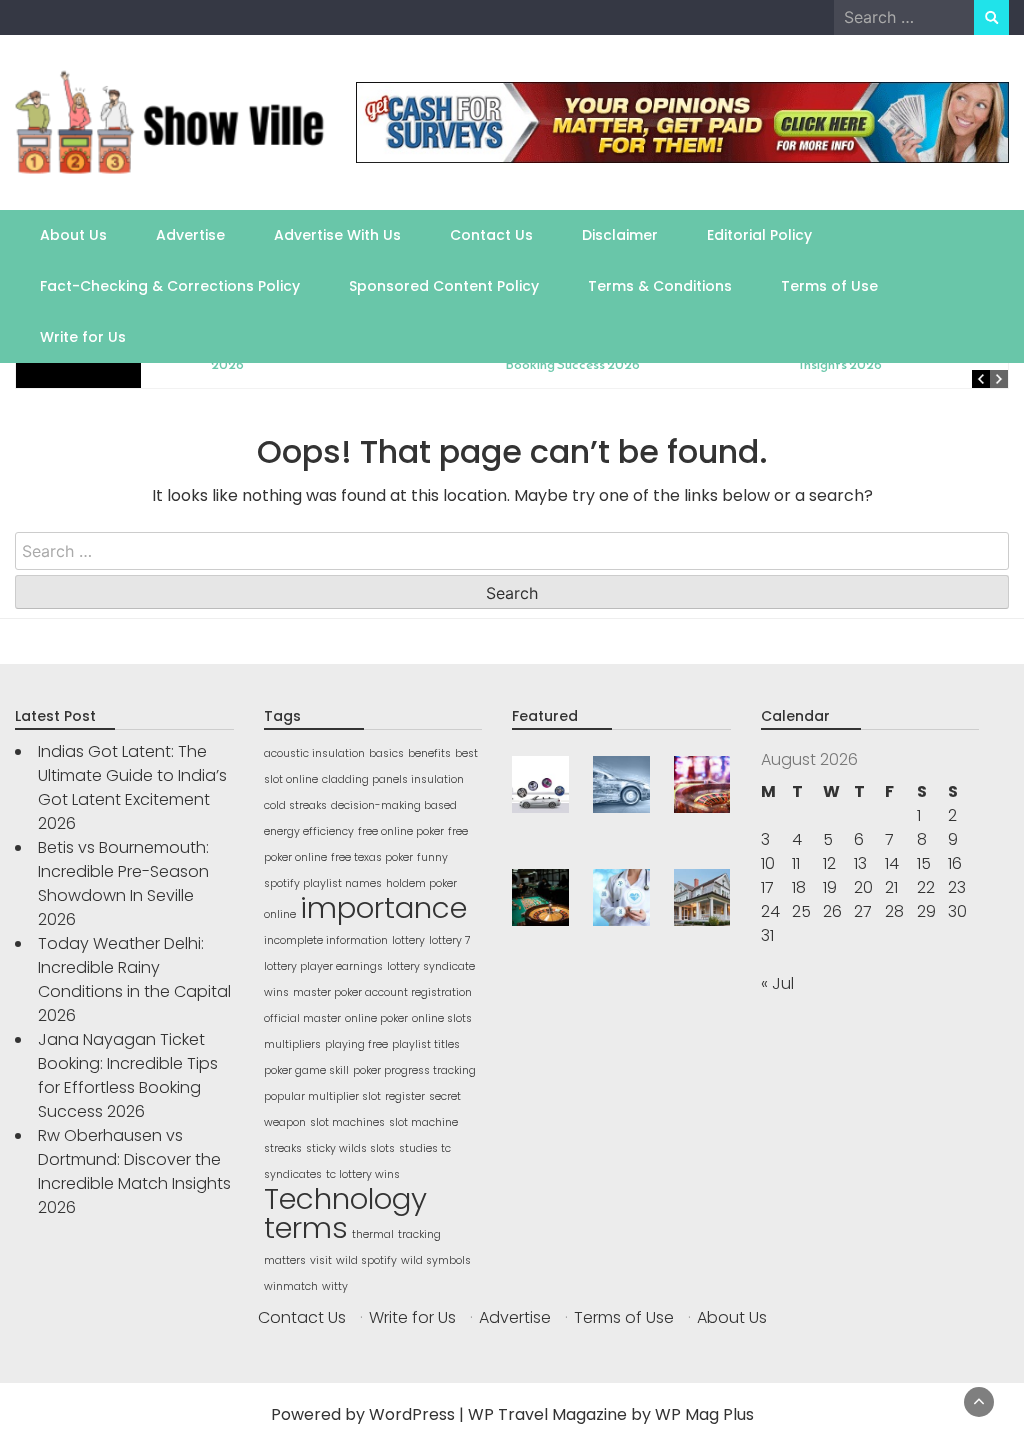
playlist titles (426, 1044)
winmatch (291, 1286)
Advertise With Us (337, 235)
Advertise (190, 235)
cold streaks (295, 805)
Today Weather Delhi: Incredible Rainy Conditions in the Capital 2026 (134, 979)
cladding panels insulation (393, 779)
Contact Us (491, 235)
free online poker (401, 831)
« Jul (777, 983)
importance (383, 907)
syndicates (293, 1174)
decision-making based (394, 805)
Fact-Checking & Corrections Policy (170, 286)
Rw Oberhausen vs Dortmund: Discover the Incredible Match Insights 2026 (134, 1171)
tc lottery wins (363, 1174)
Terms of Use (829, 286)
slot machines (347, 1122)
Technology (345, 1198)
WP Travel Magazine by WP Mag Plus (611, 1414)
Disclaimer (620, 235)
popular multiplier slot (322, 1096)
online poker (376, 1018)
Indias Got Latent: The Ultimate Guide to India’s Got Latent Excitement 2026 (132, 787)
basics (386, 753)
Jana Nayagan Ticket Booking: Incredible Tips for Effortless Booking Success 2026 (128, 1075)
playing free (356, 1044)
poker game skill (306, 1070)
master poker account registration (382, 992)
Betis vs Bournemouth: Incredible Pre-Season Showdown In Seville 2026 (123, 883)
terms (306, 1227)
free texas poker (372, 857)
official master (302, 1018)
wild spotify (366, 1260)
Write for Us (83, 337)
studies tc (425, 1148)
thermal (373, 1234)
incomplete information (326, 940)
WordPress (412, 1414)
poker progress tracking (414, 1070)
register (405, 1096)
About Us (73, 235)
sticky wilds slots (350, 1148)
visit (321, 1260)
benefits (429, 753)
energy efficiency (309, 831)
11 (796, 863)
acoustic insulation (314, 753)
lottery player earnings (323, 966)
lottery (408, 940)
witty (335, 1286)
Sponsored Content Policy (444, 286)
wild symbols (436, 1260)
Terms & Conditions (660, 286)
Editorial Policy (759, 235)
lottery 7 (450, 940)
